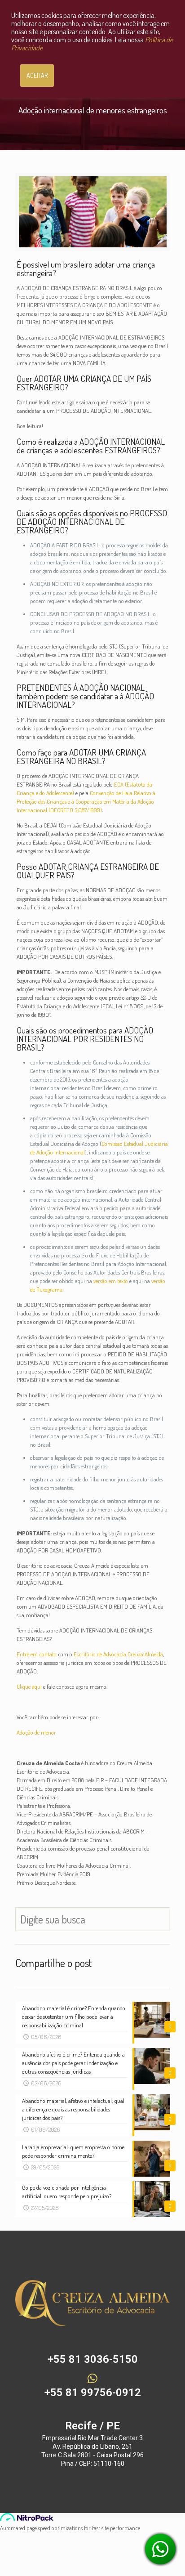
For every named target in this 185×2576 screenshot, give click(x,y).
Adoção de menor (36, 1732)
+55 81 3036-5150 (93, 2359)
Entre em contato (37, 1654)
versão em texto (111, 1281)
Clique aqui (29, 1686)
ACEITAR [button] (37, 75)
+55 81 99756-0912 (93, 2393)
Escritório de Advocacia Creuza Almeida (118, 1654)
